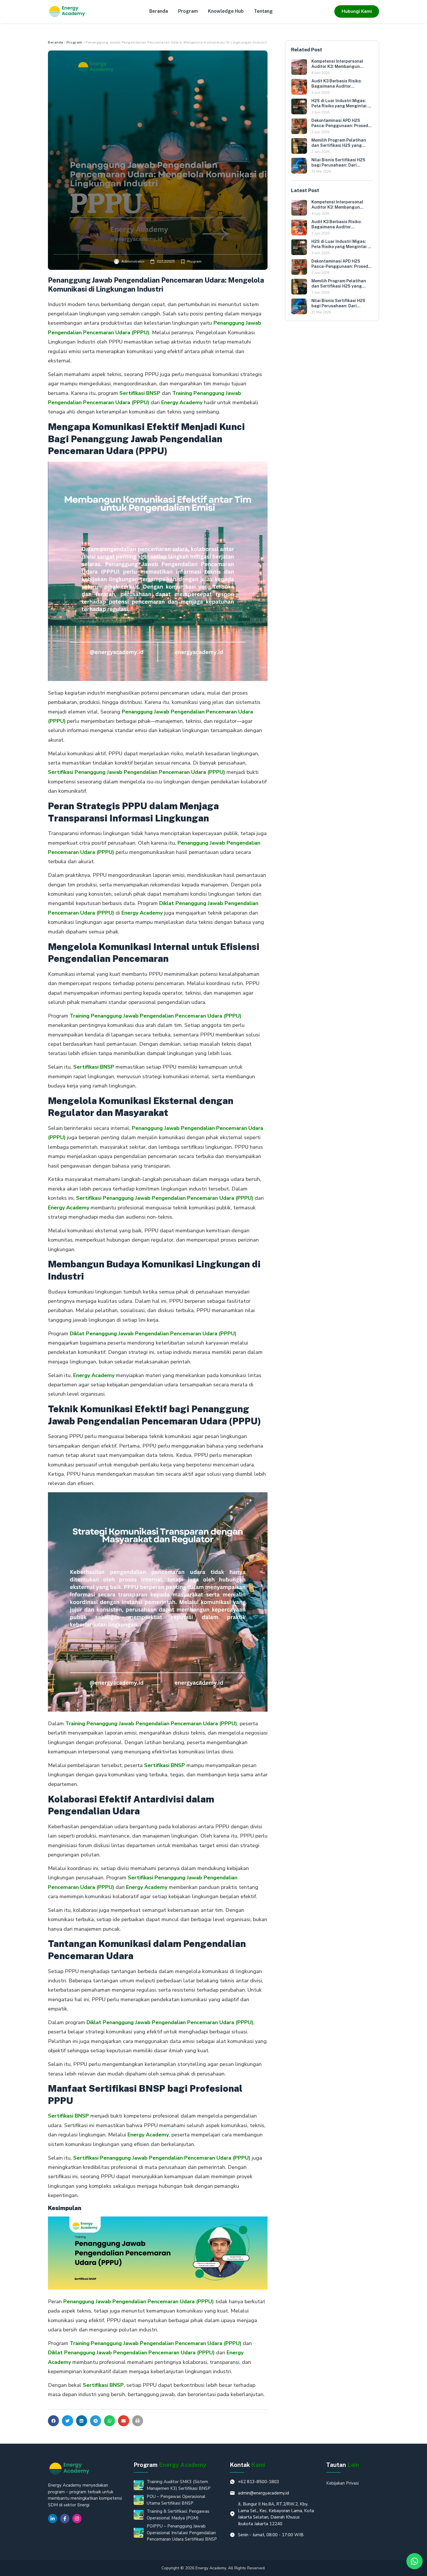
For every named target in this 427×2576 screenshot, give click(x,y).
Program (188, 11)
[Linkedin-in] (53, 2519)
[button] (53, 2421)
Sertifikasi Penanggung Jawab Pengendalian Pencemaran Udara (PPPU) (137, 772)
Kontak (247, 2465)
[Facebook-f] (65, 2519)
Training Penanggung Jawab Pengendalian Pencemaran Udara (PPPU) (156, 1016)
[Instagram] (77, 2519)
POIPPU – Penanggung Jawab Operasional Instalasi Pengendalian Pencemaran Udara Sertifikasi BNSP (182, 2533)
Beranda (159, 11)
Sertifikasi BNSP (140, 393)
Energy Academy (182, 402)
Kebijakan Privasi (342, 2483)
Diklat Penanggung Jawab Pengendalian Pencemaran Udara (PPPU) (153, 1334)
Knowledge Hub (226, 11)
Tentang (263, 11)
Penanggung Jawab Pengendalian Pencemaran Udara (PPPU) (139, 2302)
